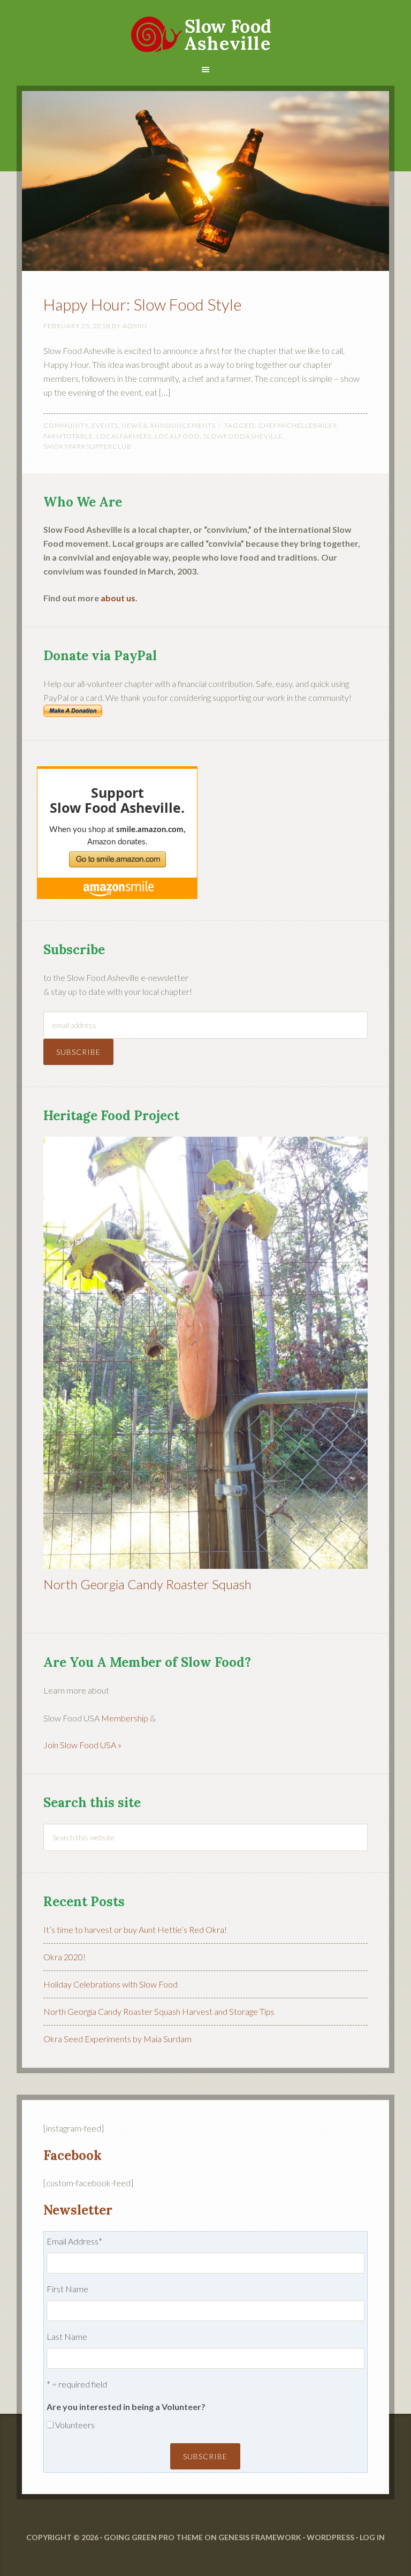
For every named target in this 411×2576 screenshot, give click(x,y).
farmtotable (68, 436)
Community (66, 425)
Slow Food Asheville (206, 27)
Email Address (74, 2241)
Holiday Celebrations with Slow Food (111, 1984)
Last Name (67, 2336)
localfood (177, 436)
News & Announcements (169, 425)
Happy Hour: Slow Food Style (143, 304)
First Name (67, 2289)
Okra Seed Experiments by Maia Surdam (117, 2039)
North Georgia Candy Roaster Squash (147, 1584)
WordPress (330, 2537)
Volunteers (75, 2425)
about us (118, 598)
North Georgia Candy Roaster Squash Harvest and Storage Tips (159, 2011)
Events (105, 425)
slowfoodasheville (243, 436)
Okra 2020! (64, 1957)
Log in (372, 2537)
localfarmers (124, 436)
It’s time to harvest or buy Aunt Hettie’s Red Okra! (135, 1929)
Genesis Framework (260, 2537)
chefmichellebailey (298, 425)
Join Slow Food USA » (82, 1745)
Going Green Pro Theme (153, 2537)
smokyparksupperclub (87, 446)
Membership (125, 1718)
